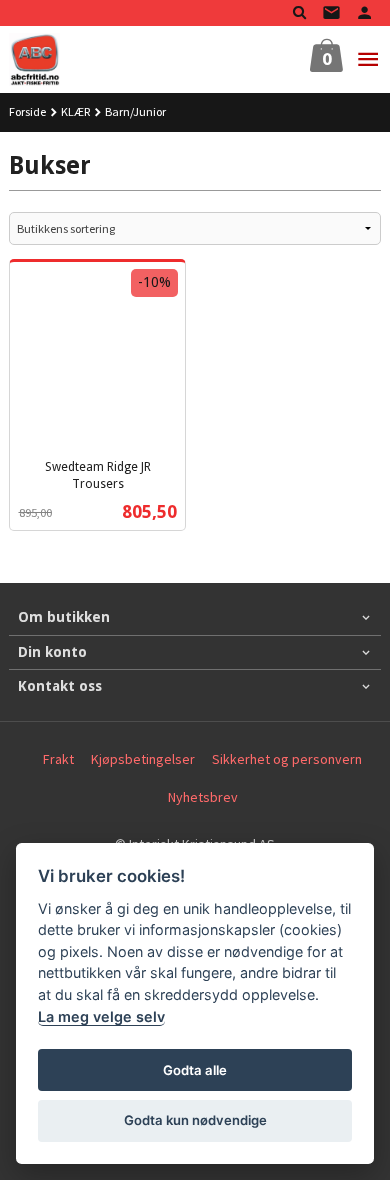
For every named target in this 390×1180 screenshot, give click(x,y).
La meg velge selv (101, 1016)
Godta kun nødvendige (195, 1120)
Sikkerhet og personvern (287, 759)
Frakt (58, 759)
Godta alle (195, 1070)
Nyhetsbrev (203, 797)
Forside (27, 111)
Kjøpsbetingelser (143, 759)
